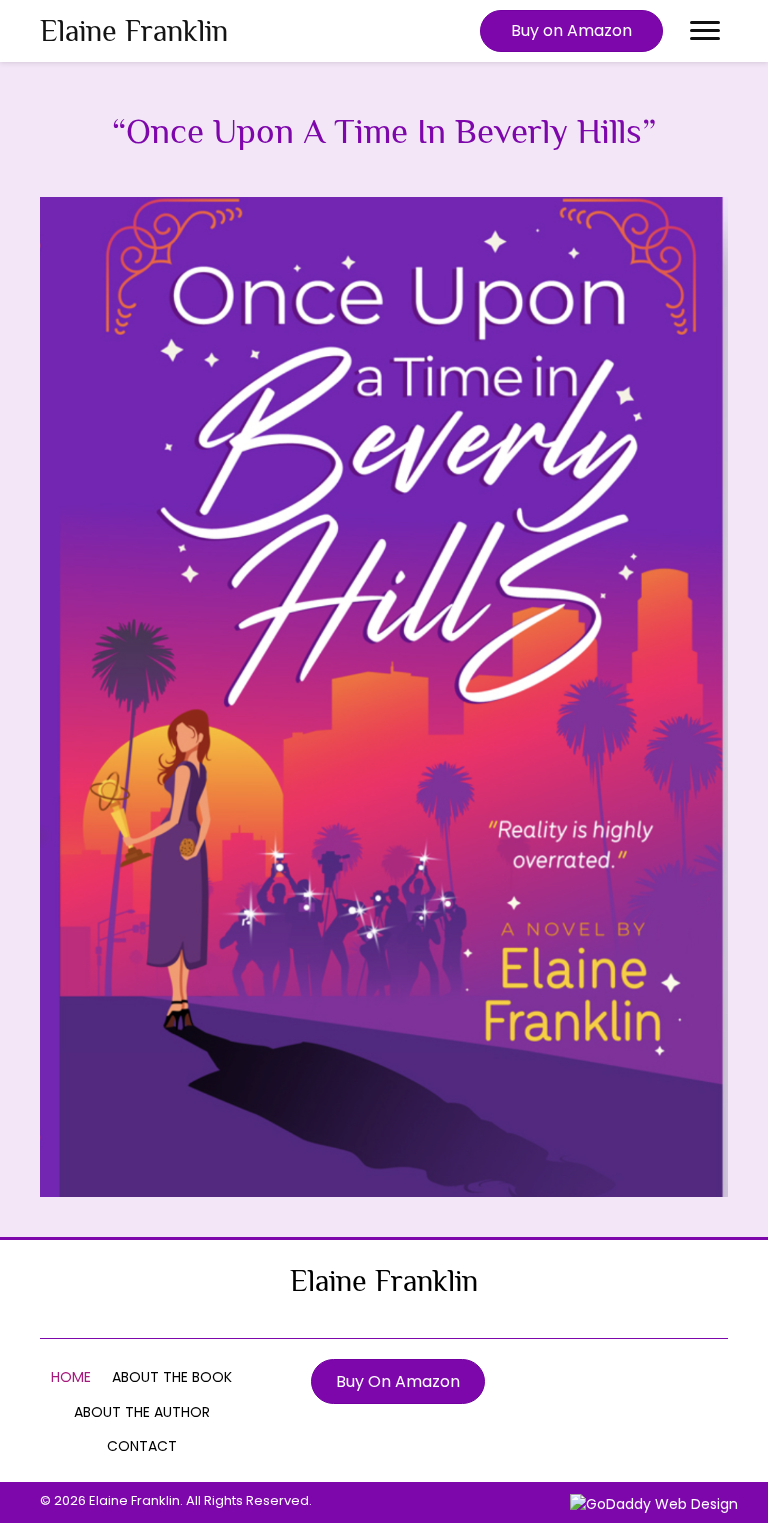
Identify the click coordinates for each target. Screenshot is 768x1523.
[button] (571, 30)
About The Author (142, 1412)
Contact (142, 1446)
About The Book (172, 1377)
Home (71, 1377)
